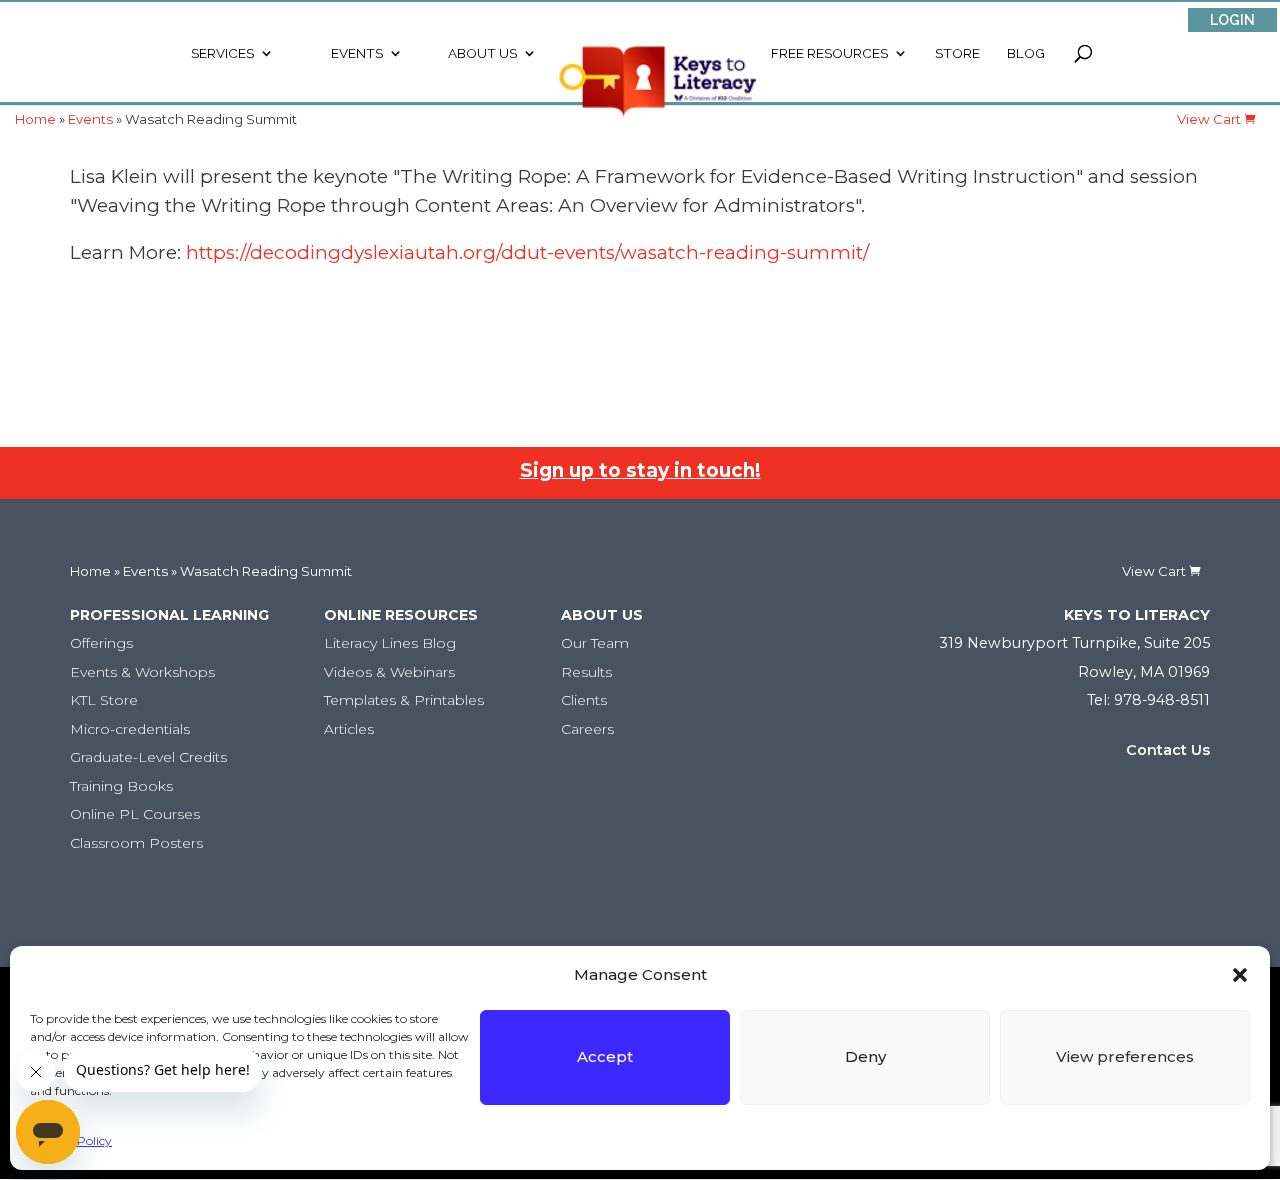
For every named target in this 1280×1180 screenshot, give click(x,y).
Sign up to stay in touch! (640, 470)
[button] (1240, 975)
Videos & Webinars (389, 672)
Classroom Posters (136, 843)
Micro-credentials (130, 729)
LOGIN (1232, 20)
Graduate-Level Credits (148, 757)
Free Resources (829, 53)
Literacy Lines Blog (390, 643)
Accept (605, 1056)
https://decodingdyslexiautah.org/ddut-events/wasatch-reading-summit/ (527, 252)
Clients (584, 700)
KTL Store (104, 700)
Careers (587, 729)
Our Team (595, 643)
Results (586, 672)
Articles (349, 729)
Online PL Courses (135, 814)
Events (357, 53)
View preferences (1125, 1056)
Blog (1026, 53)
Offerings (101, 643)
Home (90, 571)
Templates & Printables (404, 700)
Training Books (121, 786)
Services (222, 53)
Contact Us (1168, 750)
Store (957, 53)
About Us (482, 53)
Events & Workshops (142, 672)
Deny (865, 1056)
